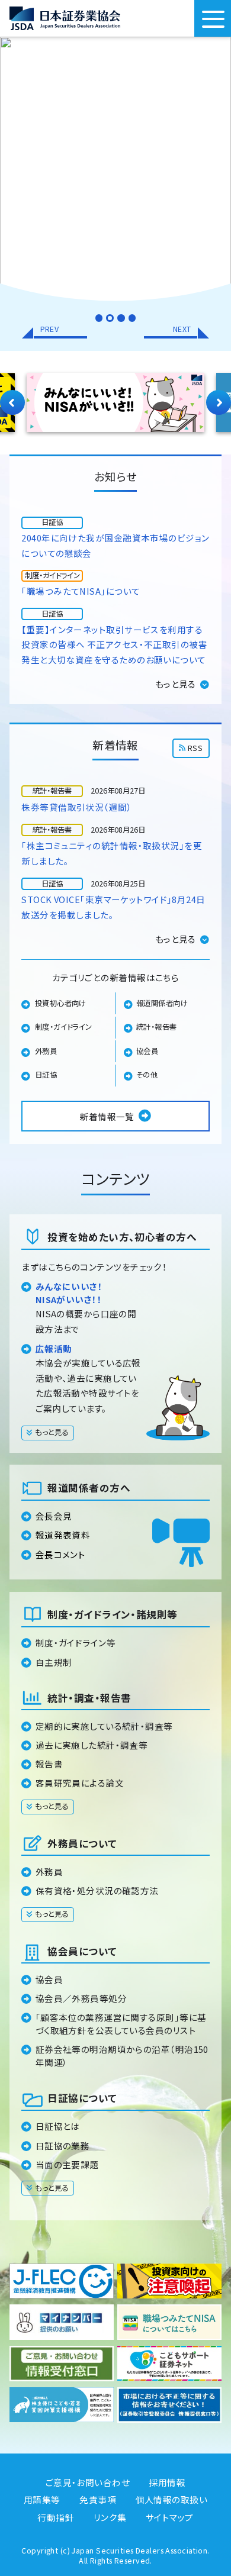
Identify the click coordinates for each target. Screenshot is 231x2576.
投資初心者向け (61, 1003)
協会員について (82, 1951)
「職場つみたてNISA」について (81, 591)
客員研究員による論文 (80, 1783)
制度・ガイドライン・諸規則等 (112, 1614)
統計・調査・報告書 (89, 1698)
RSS (195, 748)
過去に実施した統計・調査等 (92, 1745)
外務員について (82, 1843)
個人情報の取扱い (172, 2499)
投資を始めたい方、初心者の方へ (122, 1237)
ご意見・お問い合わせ (88, 2482)
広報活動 (54, 1348)
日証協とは (58, 2126)
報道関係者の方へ (89, 1488)
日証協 (46, 1075)
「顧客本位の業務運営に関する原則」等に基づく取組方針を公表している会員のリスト (121, 2024)
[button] (99, 318)
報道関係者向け (162, 1003)
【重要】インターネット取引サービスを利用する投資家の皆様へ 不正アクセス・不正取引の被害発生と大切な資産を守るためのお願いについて (114, 644)
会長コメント (61, 1554)
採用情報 (168, 2482)
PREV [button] (50, 329)
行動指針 (56, 2517)
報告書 (49, 1764)
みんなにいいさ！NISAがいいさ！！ (69, 1293)
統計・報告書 (157, 1027)
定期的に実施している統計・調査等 (104, 1726)
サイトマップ (170, 2517)
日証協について (82, 2098)
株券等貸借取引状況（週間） (77, 807)
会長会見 (54, 1516)
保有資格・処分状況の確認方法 (97, 1890)
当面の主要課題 (67, 2164)
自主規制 (54, 1662)
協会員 (147, 1051)
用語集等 (42, 2499)
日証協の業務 (63, 2145)
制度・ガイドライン (64, 1027)
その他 (147, 1075)
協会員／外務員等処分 (81, 1998)
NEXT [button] (182, 329)
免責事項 (98, 2499)
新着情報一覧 (107, 1116)
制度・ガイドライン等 (76, 1642)
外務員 (46, 1051)
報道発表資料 (63, 1535)
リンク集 (110, 2517)
